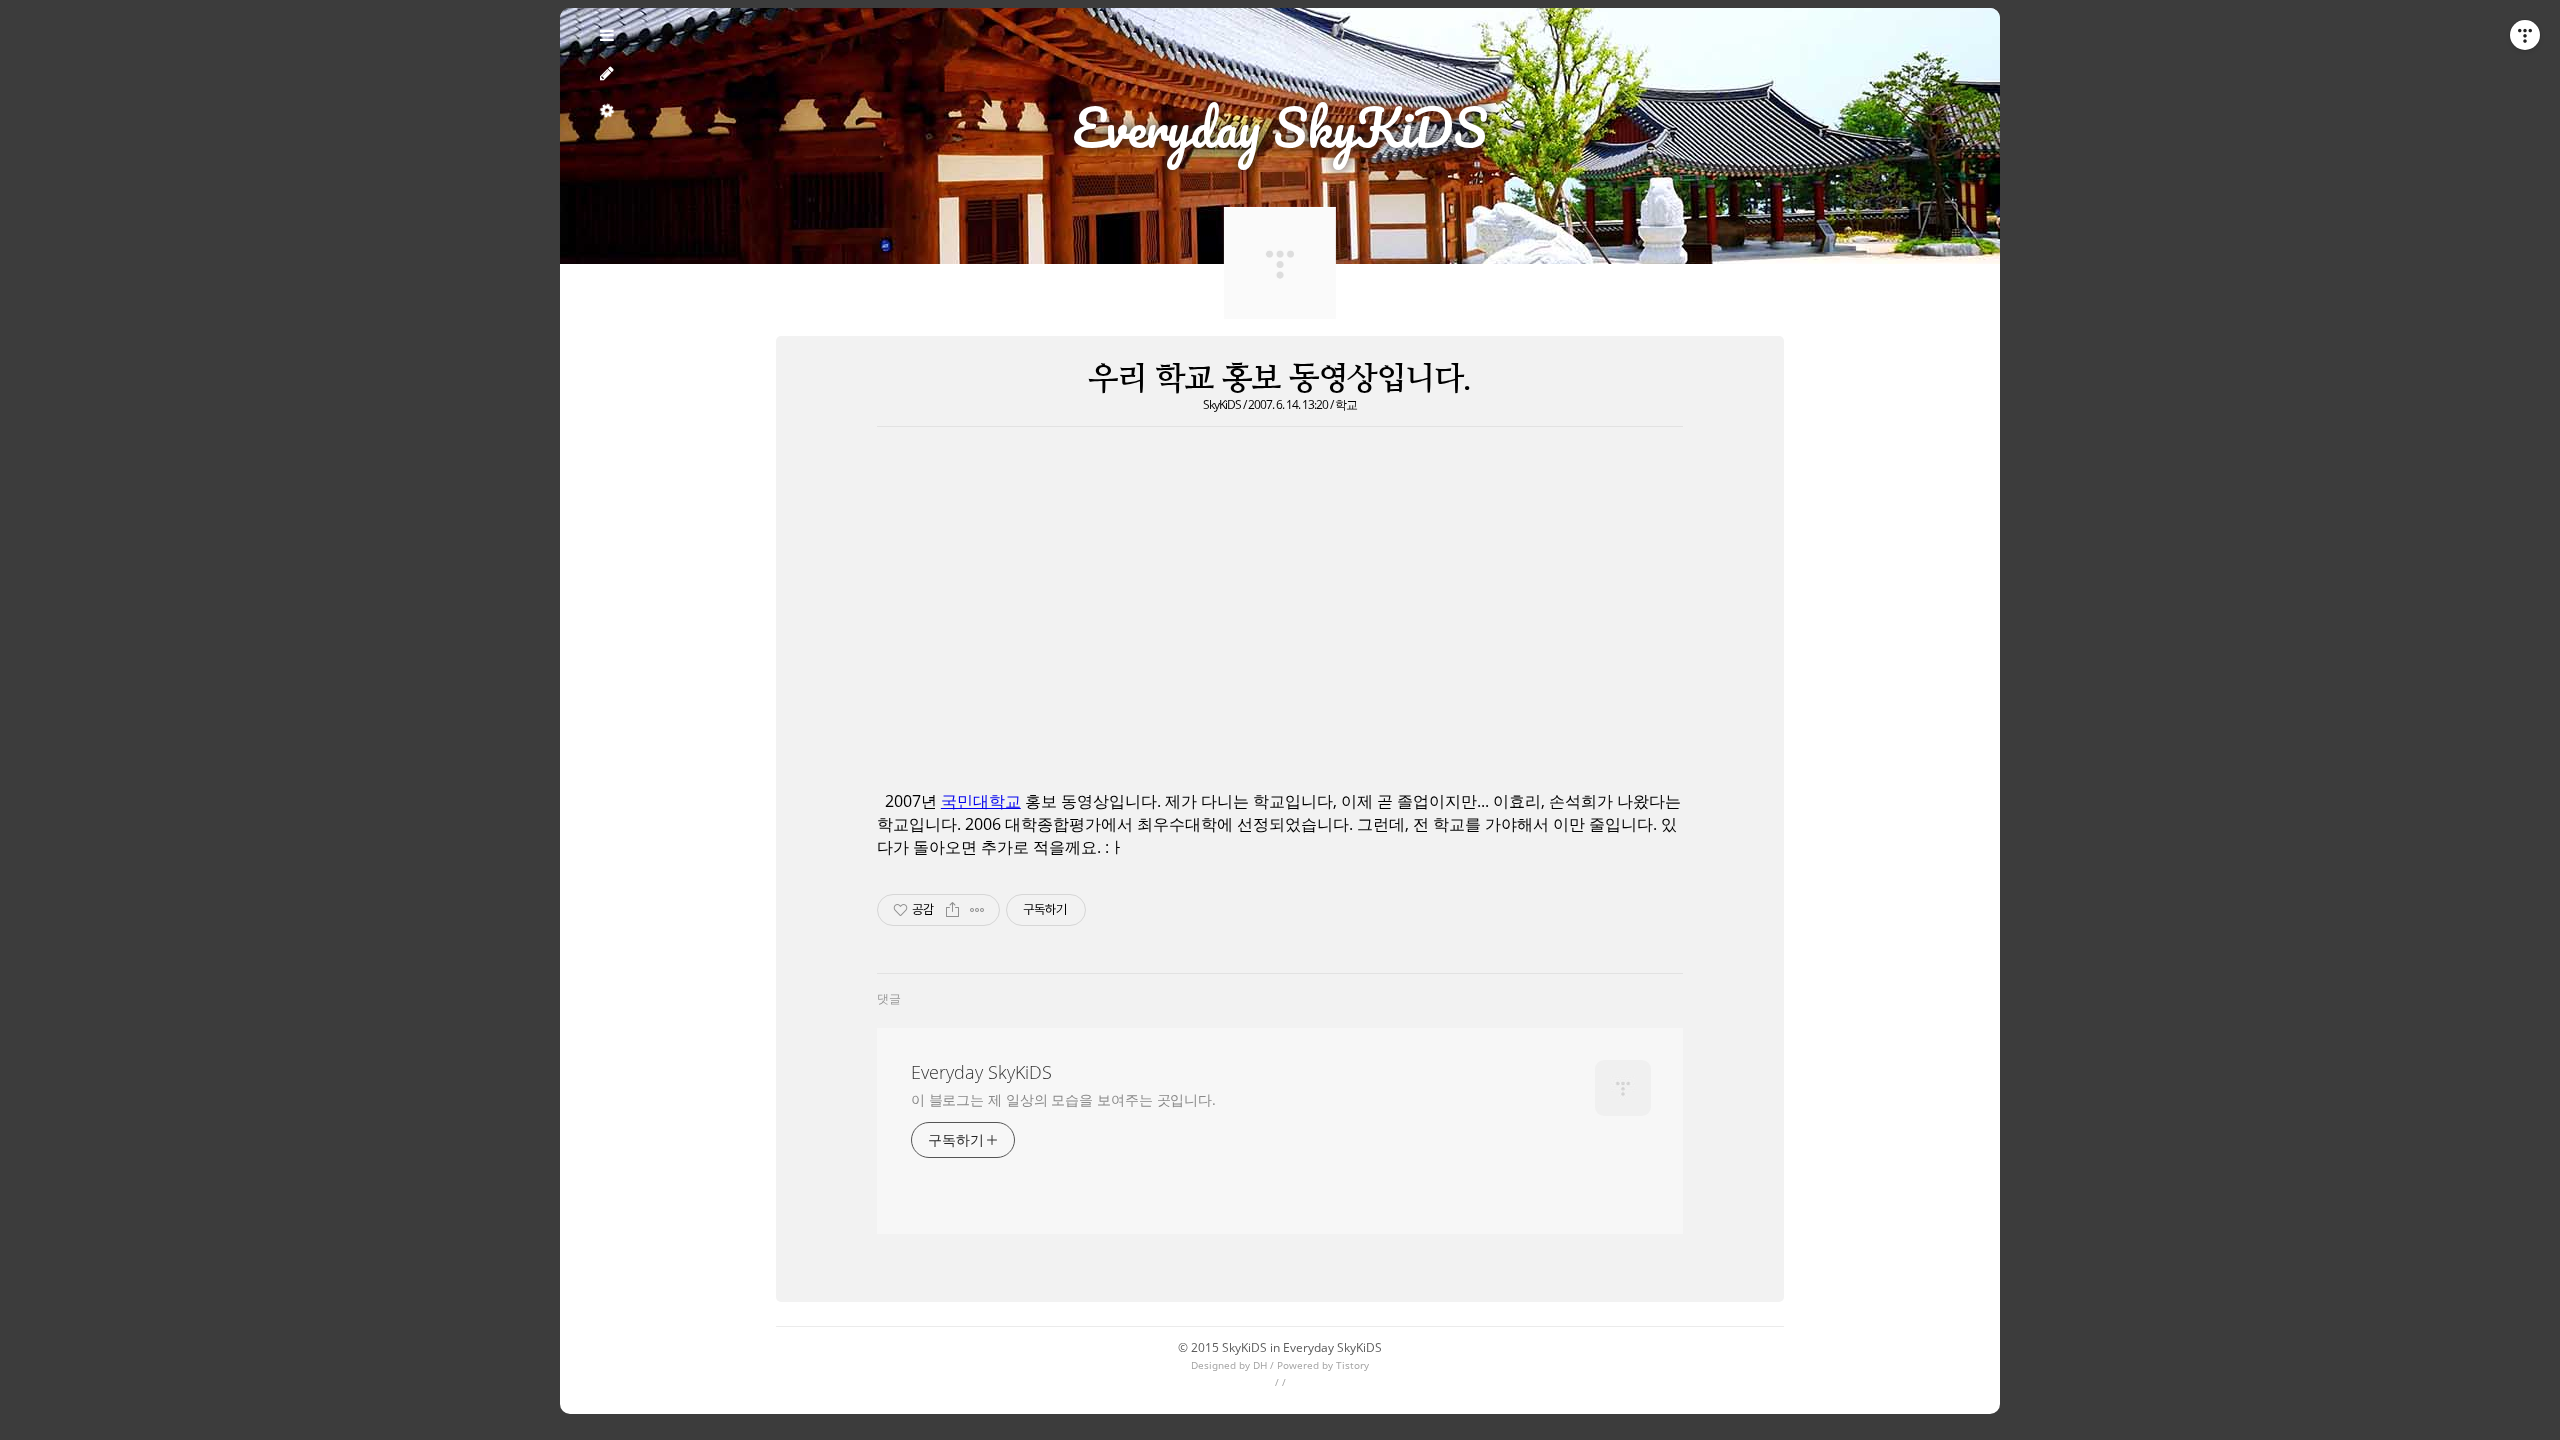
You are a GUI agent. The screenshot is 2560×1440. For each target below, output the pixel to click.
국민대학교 (981, 801)
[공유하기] (952, 910)
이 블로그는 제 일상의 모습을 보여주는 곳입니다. (1063, 1099)
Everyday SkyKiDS (981, 1072)
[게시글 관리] (977, 910)
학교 (1346, 404)
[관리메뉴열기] (2525, 35)
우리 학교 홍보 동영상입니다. (1279, 378)
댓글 (889, 998)
